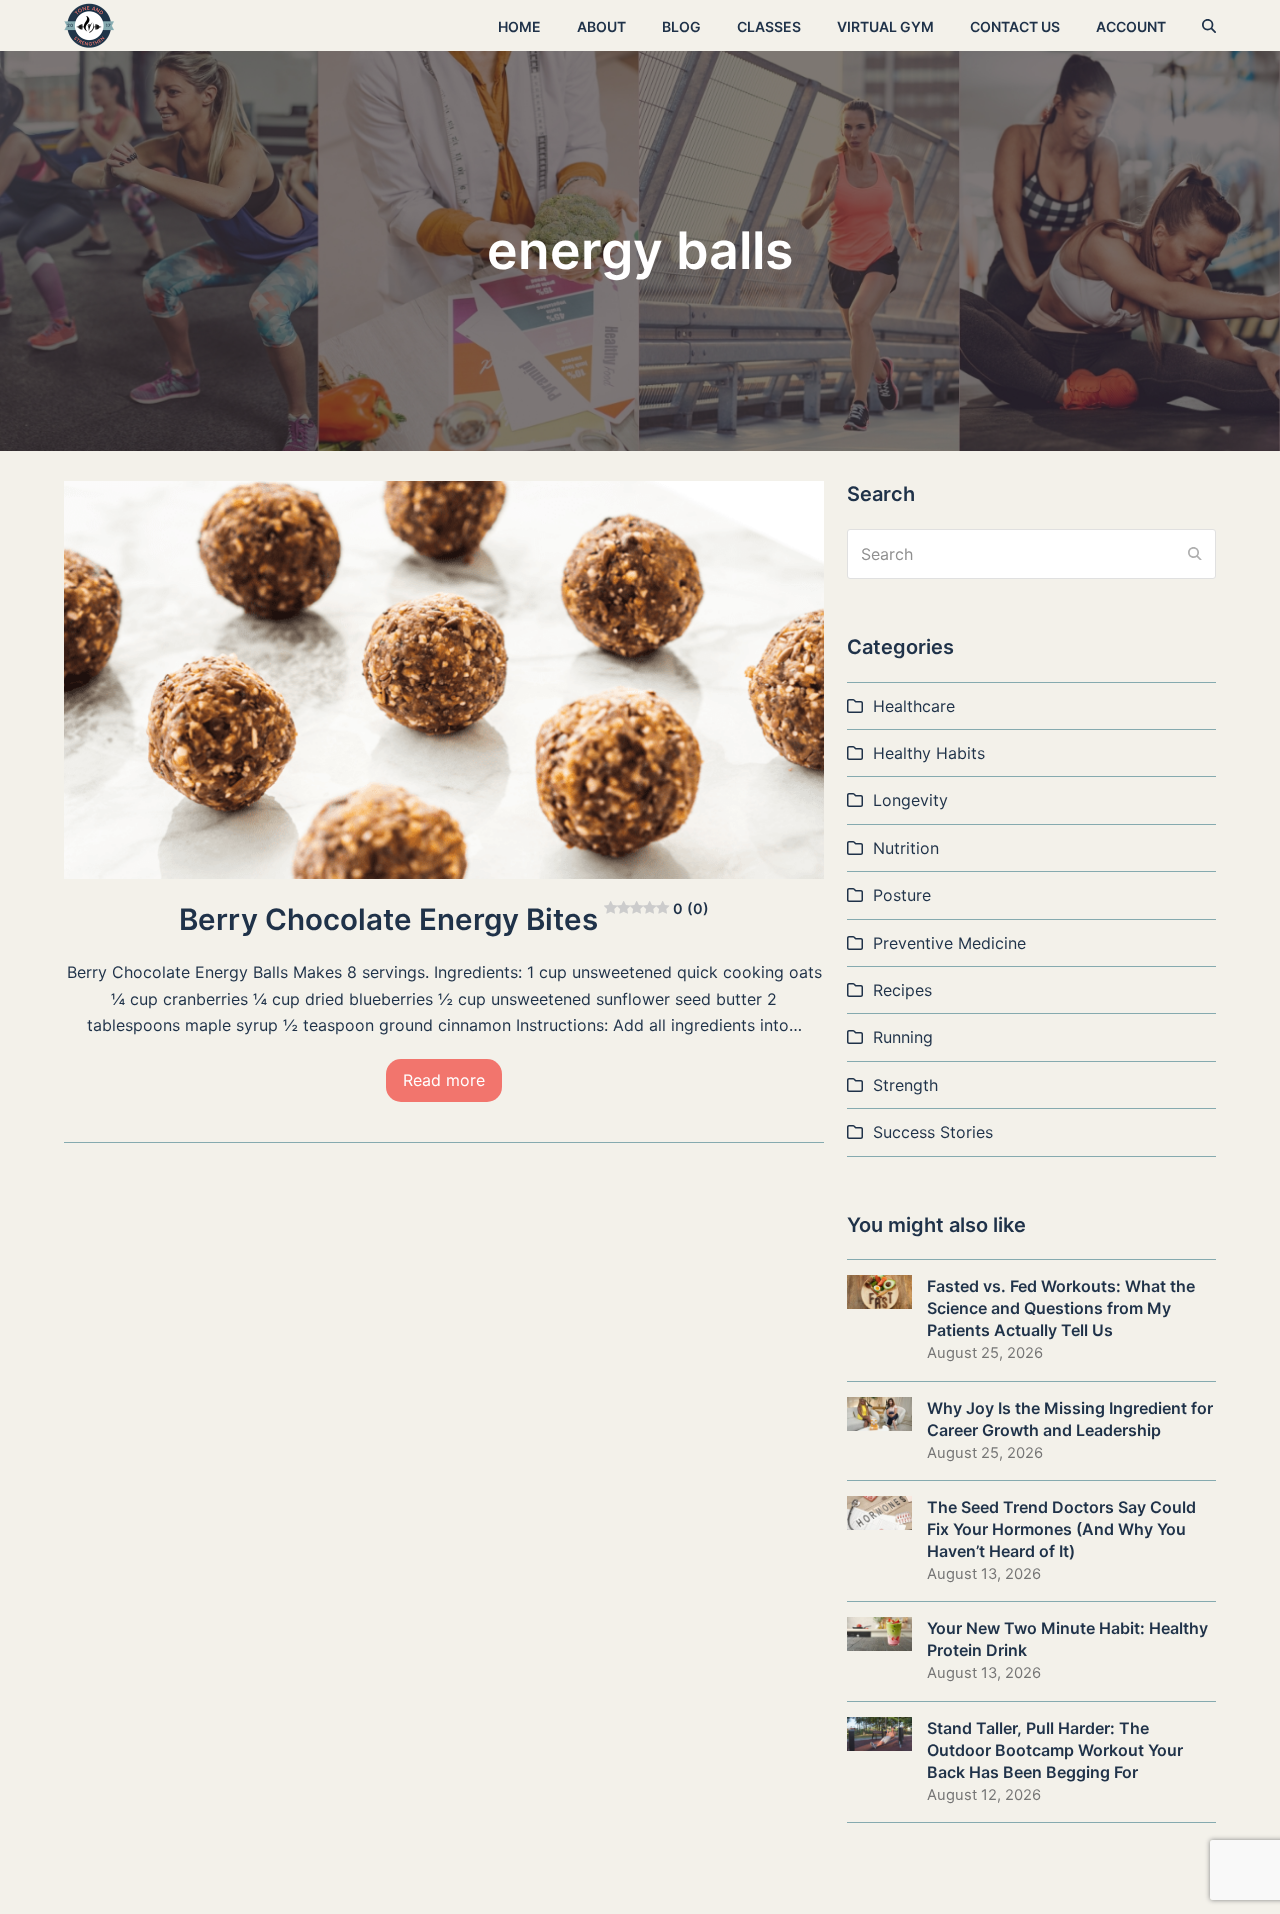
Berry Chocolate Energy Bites (444, 919)
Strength (905, 1085)
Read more (444, 1080)
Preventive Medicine (949, 943)
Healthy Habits (929, 753)
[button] (1209, 26)
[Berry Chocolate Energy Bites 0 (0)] (444, 678)
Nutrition (906, 848)
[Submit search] (1195, 554)
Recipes (902, 990)
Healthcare (914, 706)
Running (903, 1037)
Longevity (910, 800)
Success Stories (933, 1132)
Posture (902, 895)
